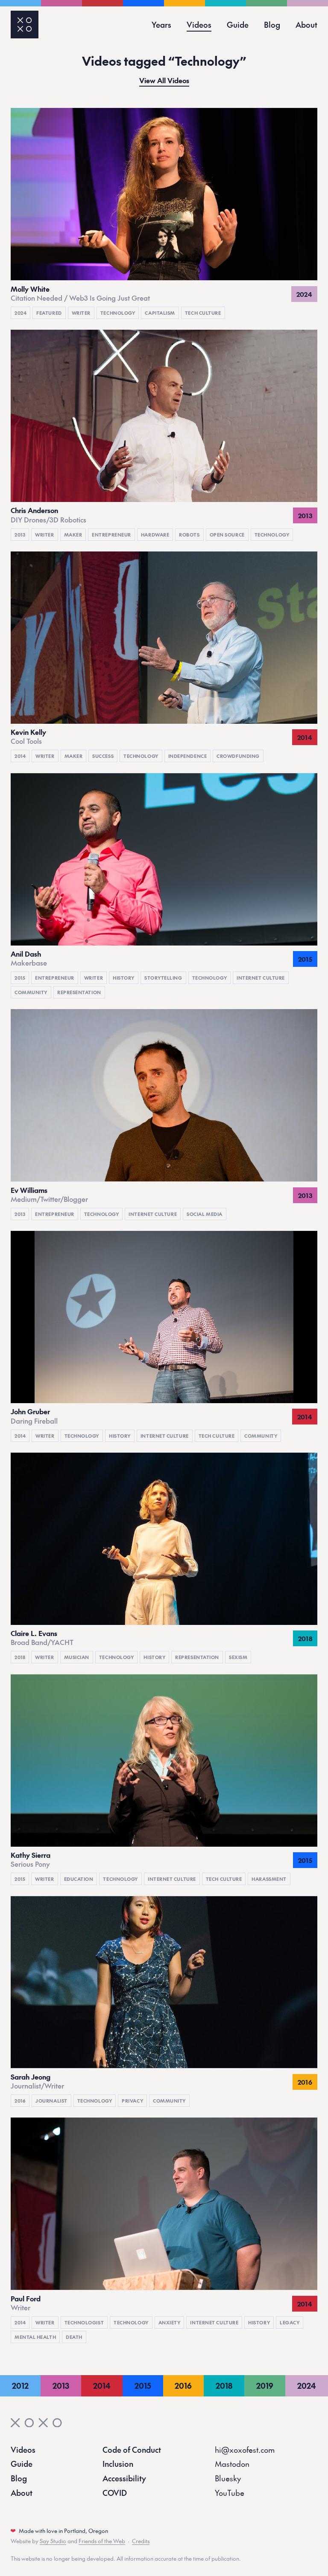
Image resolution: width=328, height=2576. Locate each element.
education (79, 1879)
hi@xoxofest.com (245, 2450)
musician (77, 1657)
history (124, 978)
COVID (115, 2493)
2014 (20, 756)
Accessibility (124, 2478)
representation (79, 992)
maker (73, 535)
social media (205, 1214)
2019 (265, 2386)
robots (189, 535)
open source (227, 535)
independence (188, 756)
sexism (238, 1657)
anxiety (170, 2322)
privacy (132, 2101)
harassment (269, 1879)
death (74, 2337)
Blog (272, 25)
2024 (20, 313)
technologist (84, 2322)
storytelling (163, 978)
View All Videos (164, 81)
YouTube (230, 2493)
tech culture (203, 313)
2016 (20, 2101)
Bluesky (228, 2478)
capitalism (160, 313)
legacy (290, 2322)
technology (118, 313)
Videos (199, 25)
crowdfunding (238, 756)
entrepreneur (111, 535)
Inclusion (118, 2464)
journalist (51, 2101)
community (31, 992)
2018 (20, 1657)
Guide (238, 25)
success (103, 756)
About (306, 25)
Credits (141, 2541)
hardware (155, 535)
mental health (35, 2337)
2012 (20, 2386)
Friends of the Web (102, 2541)
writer (81, 313)
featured (49, 313)
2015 (20, 978)
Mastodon (232, 2464)
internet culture (261, 978)
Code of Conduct (132, 2450)
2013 (20, 535)
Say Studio (53, 2541)
